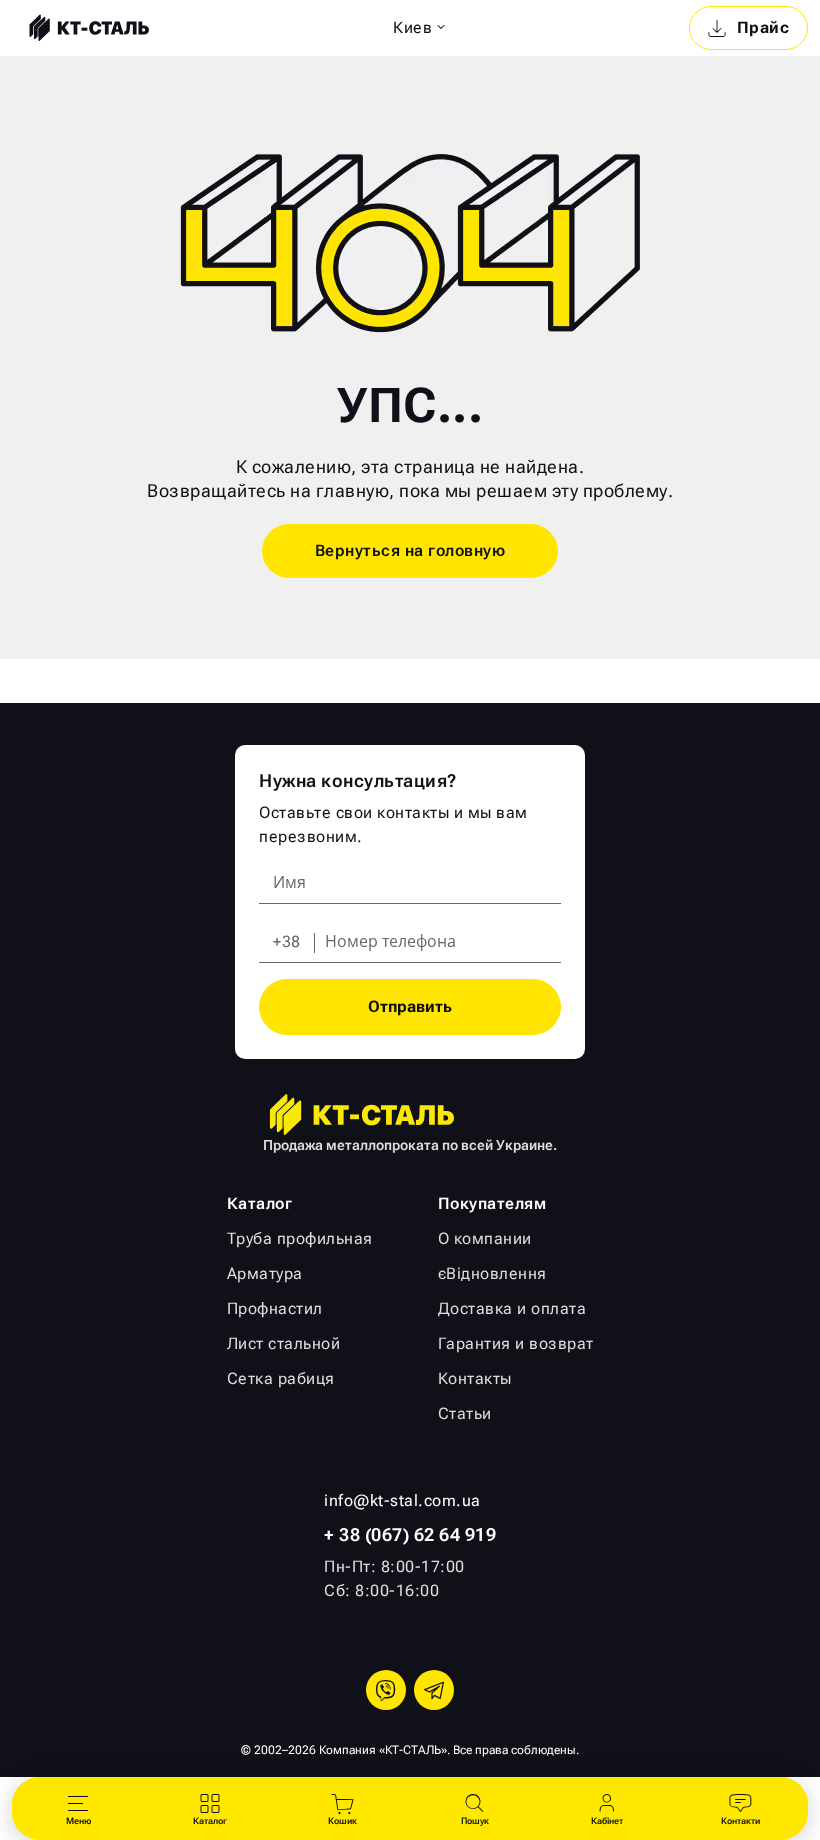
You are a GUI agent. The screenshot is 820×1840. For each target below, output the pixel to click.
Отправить (410, 1006)
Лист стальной (284, 1343)
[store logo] (87, 28)
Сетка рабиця (281, 1378)
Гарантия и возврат (516, 1343)
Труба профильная (300, 1238)
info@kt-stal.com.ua (402, 1500)
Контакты (475, 1378)
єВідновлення (492, 1273)
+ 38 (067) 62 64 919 (410, 1534)
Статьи (465, 1413)
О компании (485, 1238)
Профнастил (275, 1308)
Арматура (265, 1273)
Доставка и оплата (512, 1308)
